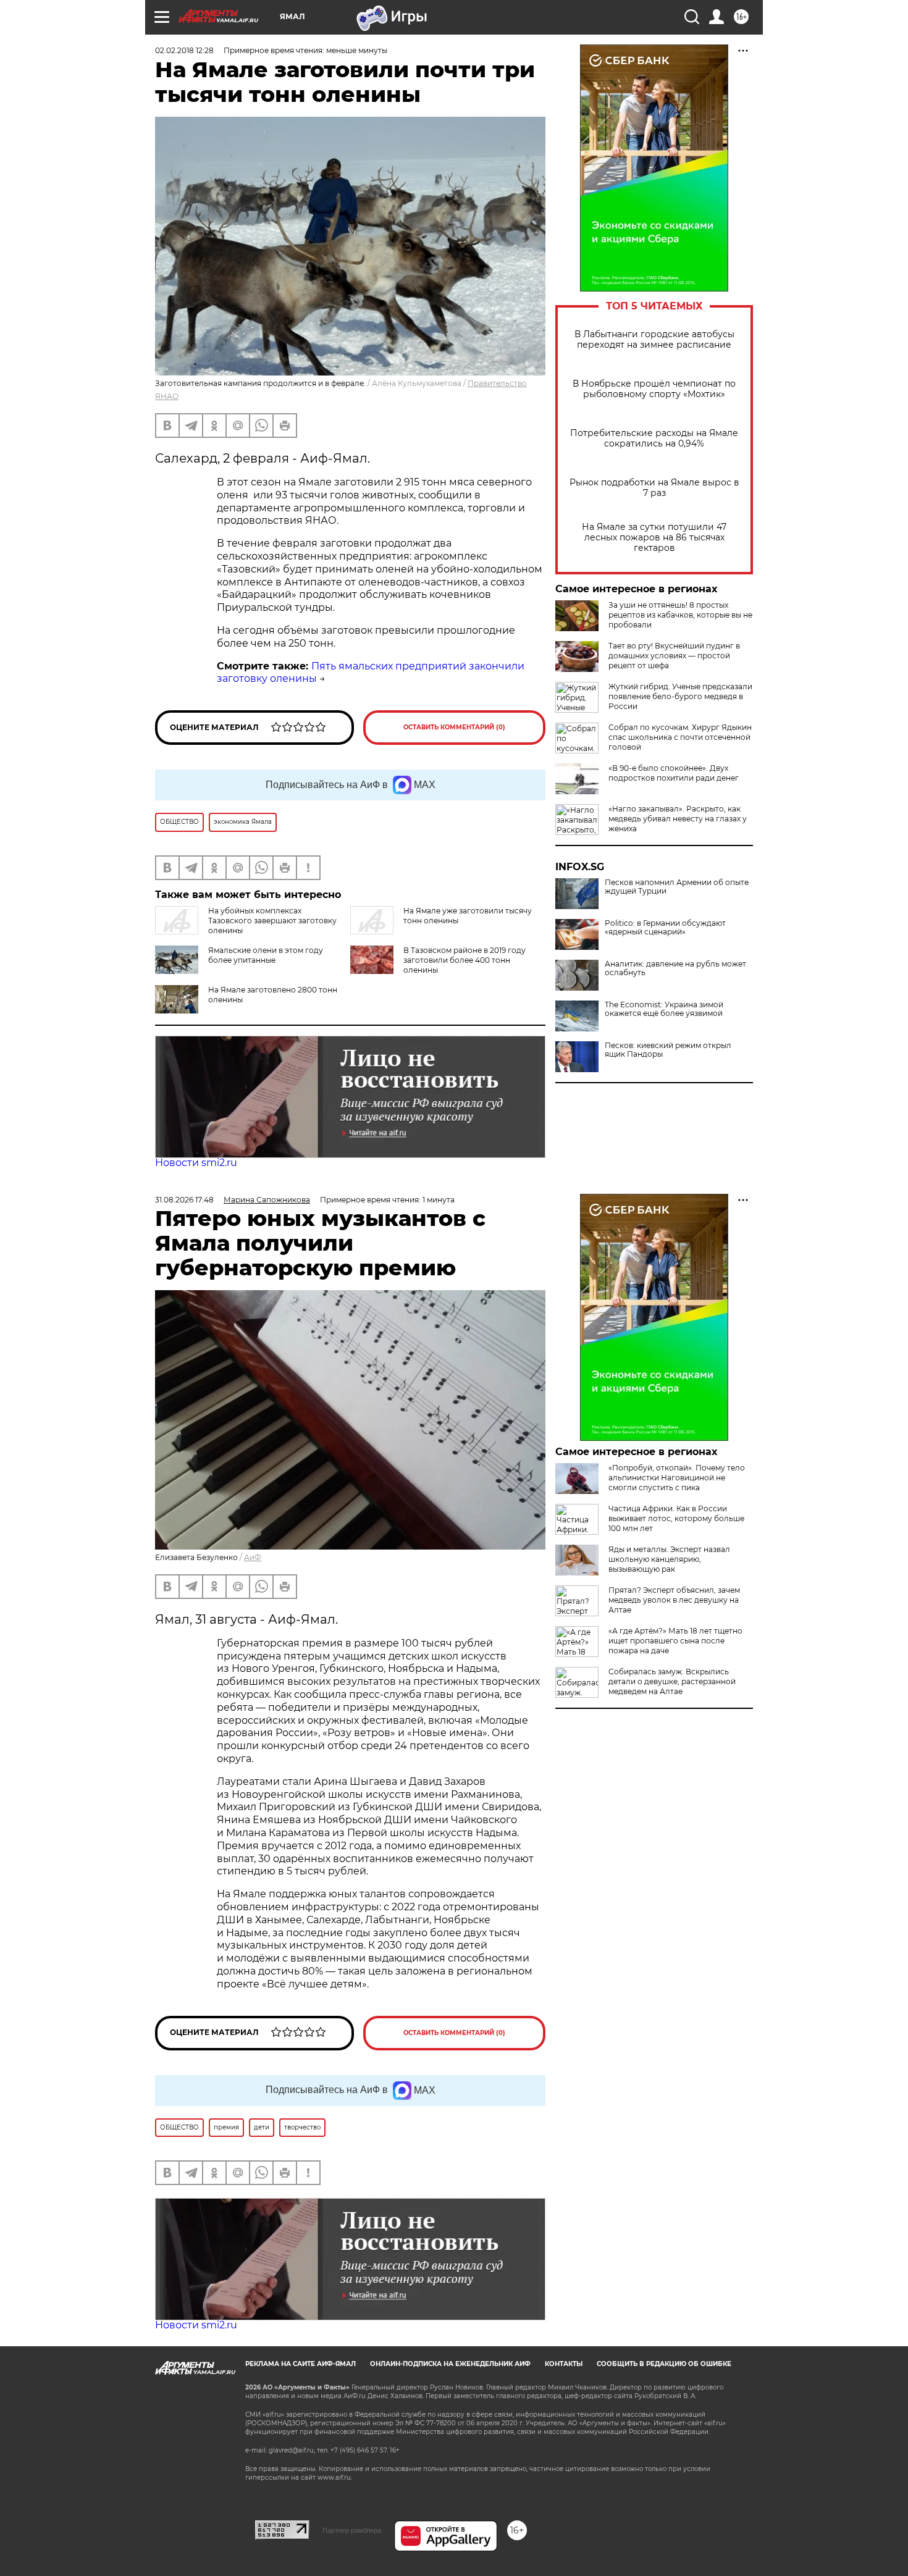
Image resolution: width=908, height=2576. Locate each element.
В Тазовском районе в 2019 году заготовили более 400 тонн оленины (465, 960)
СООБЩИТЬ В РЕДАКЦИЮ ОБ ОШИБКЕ (664, 2364)
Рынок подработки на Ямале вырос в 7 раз (654, 488)
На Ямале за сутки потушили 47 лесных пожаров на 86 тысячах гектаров (654, 538)
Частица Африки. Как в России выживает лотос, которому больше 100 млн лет (676, 1518)
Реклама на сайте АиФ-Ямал (301, 2364)
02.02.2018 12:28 (184, 50)
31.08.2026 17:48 (184, 1200)
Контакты (564, 2364)
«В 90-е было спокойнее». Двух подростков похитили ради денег (674, 773)
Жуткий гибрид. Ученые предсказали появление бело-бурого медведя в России (680, 696)
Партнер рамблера (352, 2530)
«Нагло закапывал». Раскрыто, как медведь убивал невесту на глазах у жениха (678, 819)
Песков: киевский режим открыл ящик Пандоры (668, 1050)
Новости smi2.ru (196, 1163)
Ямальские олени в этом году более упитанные (266, 955)
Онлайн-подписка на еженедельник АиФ (450, 2364)
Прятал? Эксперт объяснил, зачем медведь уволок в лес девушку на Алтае (674, 1600)
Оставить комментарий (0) (454, 727)
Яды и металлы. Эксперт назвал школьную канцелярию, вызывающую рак (669, 1559)
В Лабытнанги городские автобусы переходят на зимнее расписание (654, 340)
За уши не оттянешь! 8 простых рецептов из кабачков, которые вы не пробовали (680, 615)
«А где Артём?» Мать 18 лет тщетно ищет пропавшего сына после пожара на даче (675, 1641)
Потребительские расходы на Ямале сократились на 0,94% (654, 438)
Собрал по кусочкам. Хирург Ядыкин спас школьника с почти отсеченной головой (680, 737)
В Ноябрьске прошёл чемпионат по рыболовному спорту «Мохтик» (654, 389)
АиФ (253, 1557)
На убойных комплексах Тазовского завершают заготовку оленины (272, 921)
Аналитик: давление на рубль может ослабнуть (675, 968)
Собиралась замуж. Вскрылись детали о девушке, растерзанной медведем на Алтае (672, 1681)
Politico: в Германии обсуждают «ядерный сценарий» (665, 928)
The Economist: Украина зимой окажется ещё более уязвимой (664, 1009)
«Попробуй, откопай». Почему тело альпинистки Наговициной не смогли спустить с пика (677, 1478)
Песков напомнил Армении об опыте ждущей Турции (677, 887)
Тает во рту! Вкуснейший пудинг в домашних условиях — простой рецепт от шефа (674, 656)
